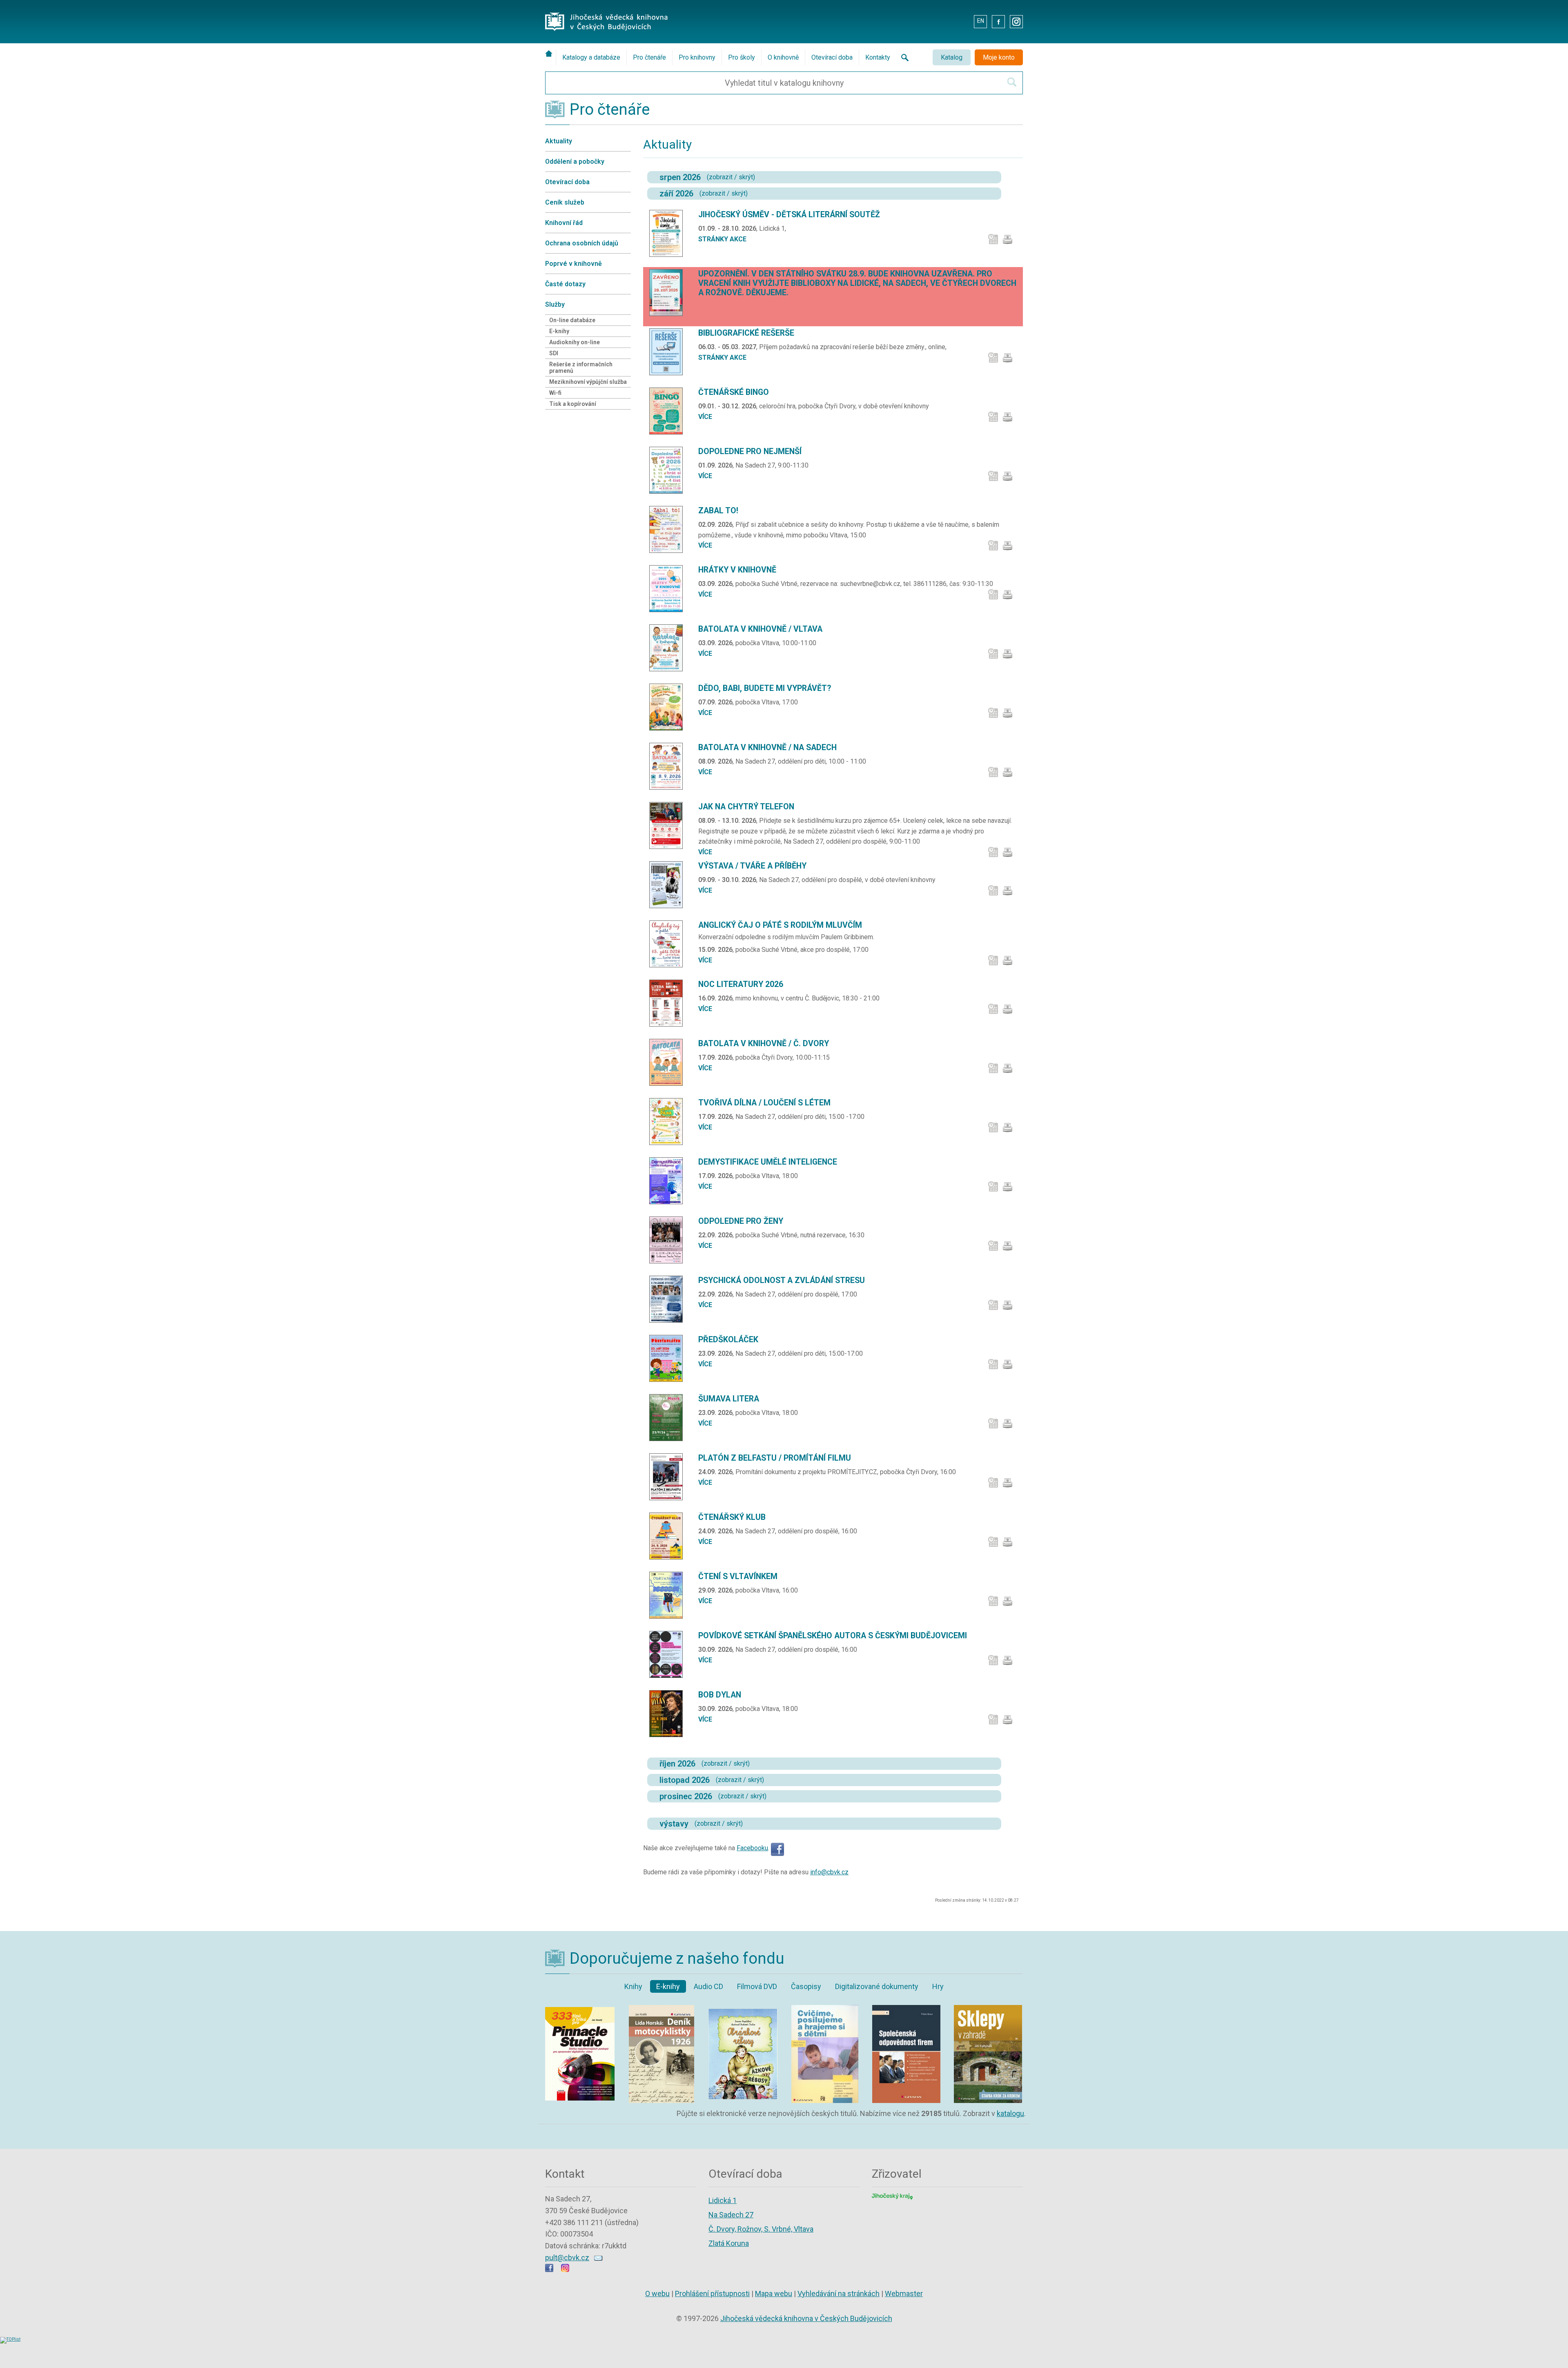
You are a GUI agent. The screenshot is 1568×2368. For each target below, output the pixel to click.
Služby (555, 304)
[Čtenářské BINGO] (669, 411)
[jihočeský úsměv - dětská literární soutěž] (669, 233)
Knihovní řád (564, 223)
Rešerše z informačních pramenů (581, 368)
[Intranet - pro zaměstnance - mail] (962, 21)
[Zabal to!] (669, 529)
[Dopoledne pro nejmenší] (669, 470)
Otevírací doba (832, 57)
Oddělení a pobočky (575, 162)
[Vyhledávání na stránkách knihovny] (902, 57)
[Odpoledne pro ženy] (669, 1240)
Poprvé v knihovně (574, 264)
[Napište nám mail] (598, 2258)
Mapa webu (774, 2293)
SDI (554, 353)
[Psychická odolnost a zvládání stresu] (669, 1299)
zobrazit (721, 177)
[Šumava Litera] (669, 1417)
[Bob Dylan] (669, 1714)
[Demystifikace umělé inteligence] (669, 1181)
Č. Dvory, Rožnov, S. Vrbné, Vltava (761, 2229)
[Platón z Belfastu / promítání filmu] (669, 1477)
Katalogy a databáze (591, 57)
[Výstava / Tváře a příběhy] (669, 885)
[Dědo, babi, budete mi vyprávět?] (669, 707)
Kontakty (878, 57)
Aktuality (559, 141)
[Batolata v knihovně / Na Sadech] (669, 766)
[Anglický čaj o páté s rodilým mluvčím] (669, 944)
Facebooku (752, 1848)
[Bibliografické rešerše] (669, 352)
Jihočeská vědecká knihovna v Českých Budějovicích (806, 2318)
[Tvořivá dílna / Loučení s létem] (669, 1122)
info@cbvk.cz (829, 1872)
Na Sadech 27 (731, 2215)
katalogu (1010, 2113)
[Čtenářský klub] (669, 1536)
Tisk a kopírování (573, 404)
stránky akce (722, 239)
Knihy (633, 1986)
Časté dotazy (565, 284)
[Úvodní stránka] (550, 53)
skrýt (746, 177)
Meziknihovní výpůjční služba (588, 382)
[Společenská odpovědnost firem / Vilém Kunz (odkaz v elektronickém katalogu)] (906, 2007)
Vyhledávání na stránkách (839, 2293)
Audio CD (708, 1986)
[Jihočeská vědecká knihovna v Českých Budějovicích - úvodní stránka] (606, 14)
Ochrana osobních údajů (582, 243)
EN (981, 21)
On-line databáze (572, 320)
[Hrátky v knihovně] (669, 589)
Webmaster (904, 2293)
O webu (657, 2293)
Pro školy (742, 57)
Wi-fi (555, 393)
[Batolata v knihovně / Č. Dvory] (669, 1062)
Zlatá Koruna (729, 2243)
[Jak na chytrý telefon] (669, 825)
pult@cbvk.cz (567, 2258)
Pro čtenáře (649, 57)
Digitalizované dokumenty (877, 1986)
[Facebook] (777, 1848)
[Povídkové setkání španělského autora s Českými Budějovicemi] (669, 1654)
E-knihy (559, 331)
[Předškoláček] (669, 1358)
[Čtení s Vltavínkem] (669, 1595)
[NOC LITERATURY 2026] (669, 1003)
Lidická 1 (723, 2200)
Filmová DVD (757, 1986)
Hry (938, 1986)
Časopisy (806, 1986)
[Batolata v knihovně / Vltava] (669, 648)
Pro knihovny (697, 57)
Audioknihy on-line (575, 342)
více (705, 417)
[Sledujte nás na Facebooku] (549, 2269)
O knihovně (783, 57)
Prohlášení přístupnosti (712, 2293)
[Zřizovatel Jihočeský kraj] (892, 2195)
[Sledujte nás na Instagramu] (565, 2269)
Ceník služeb (565, 202)
